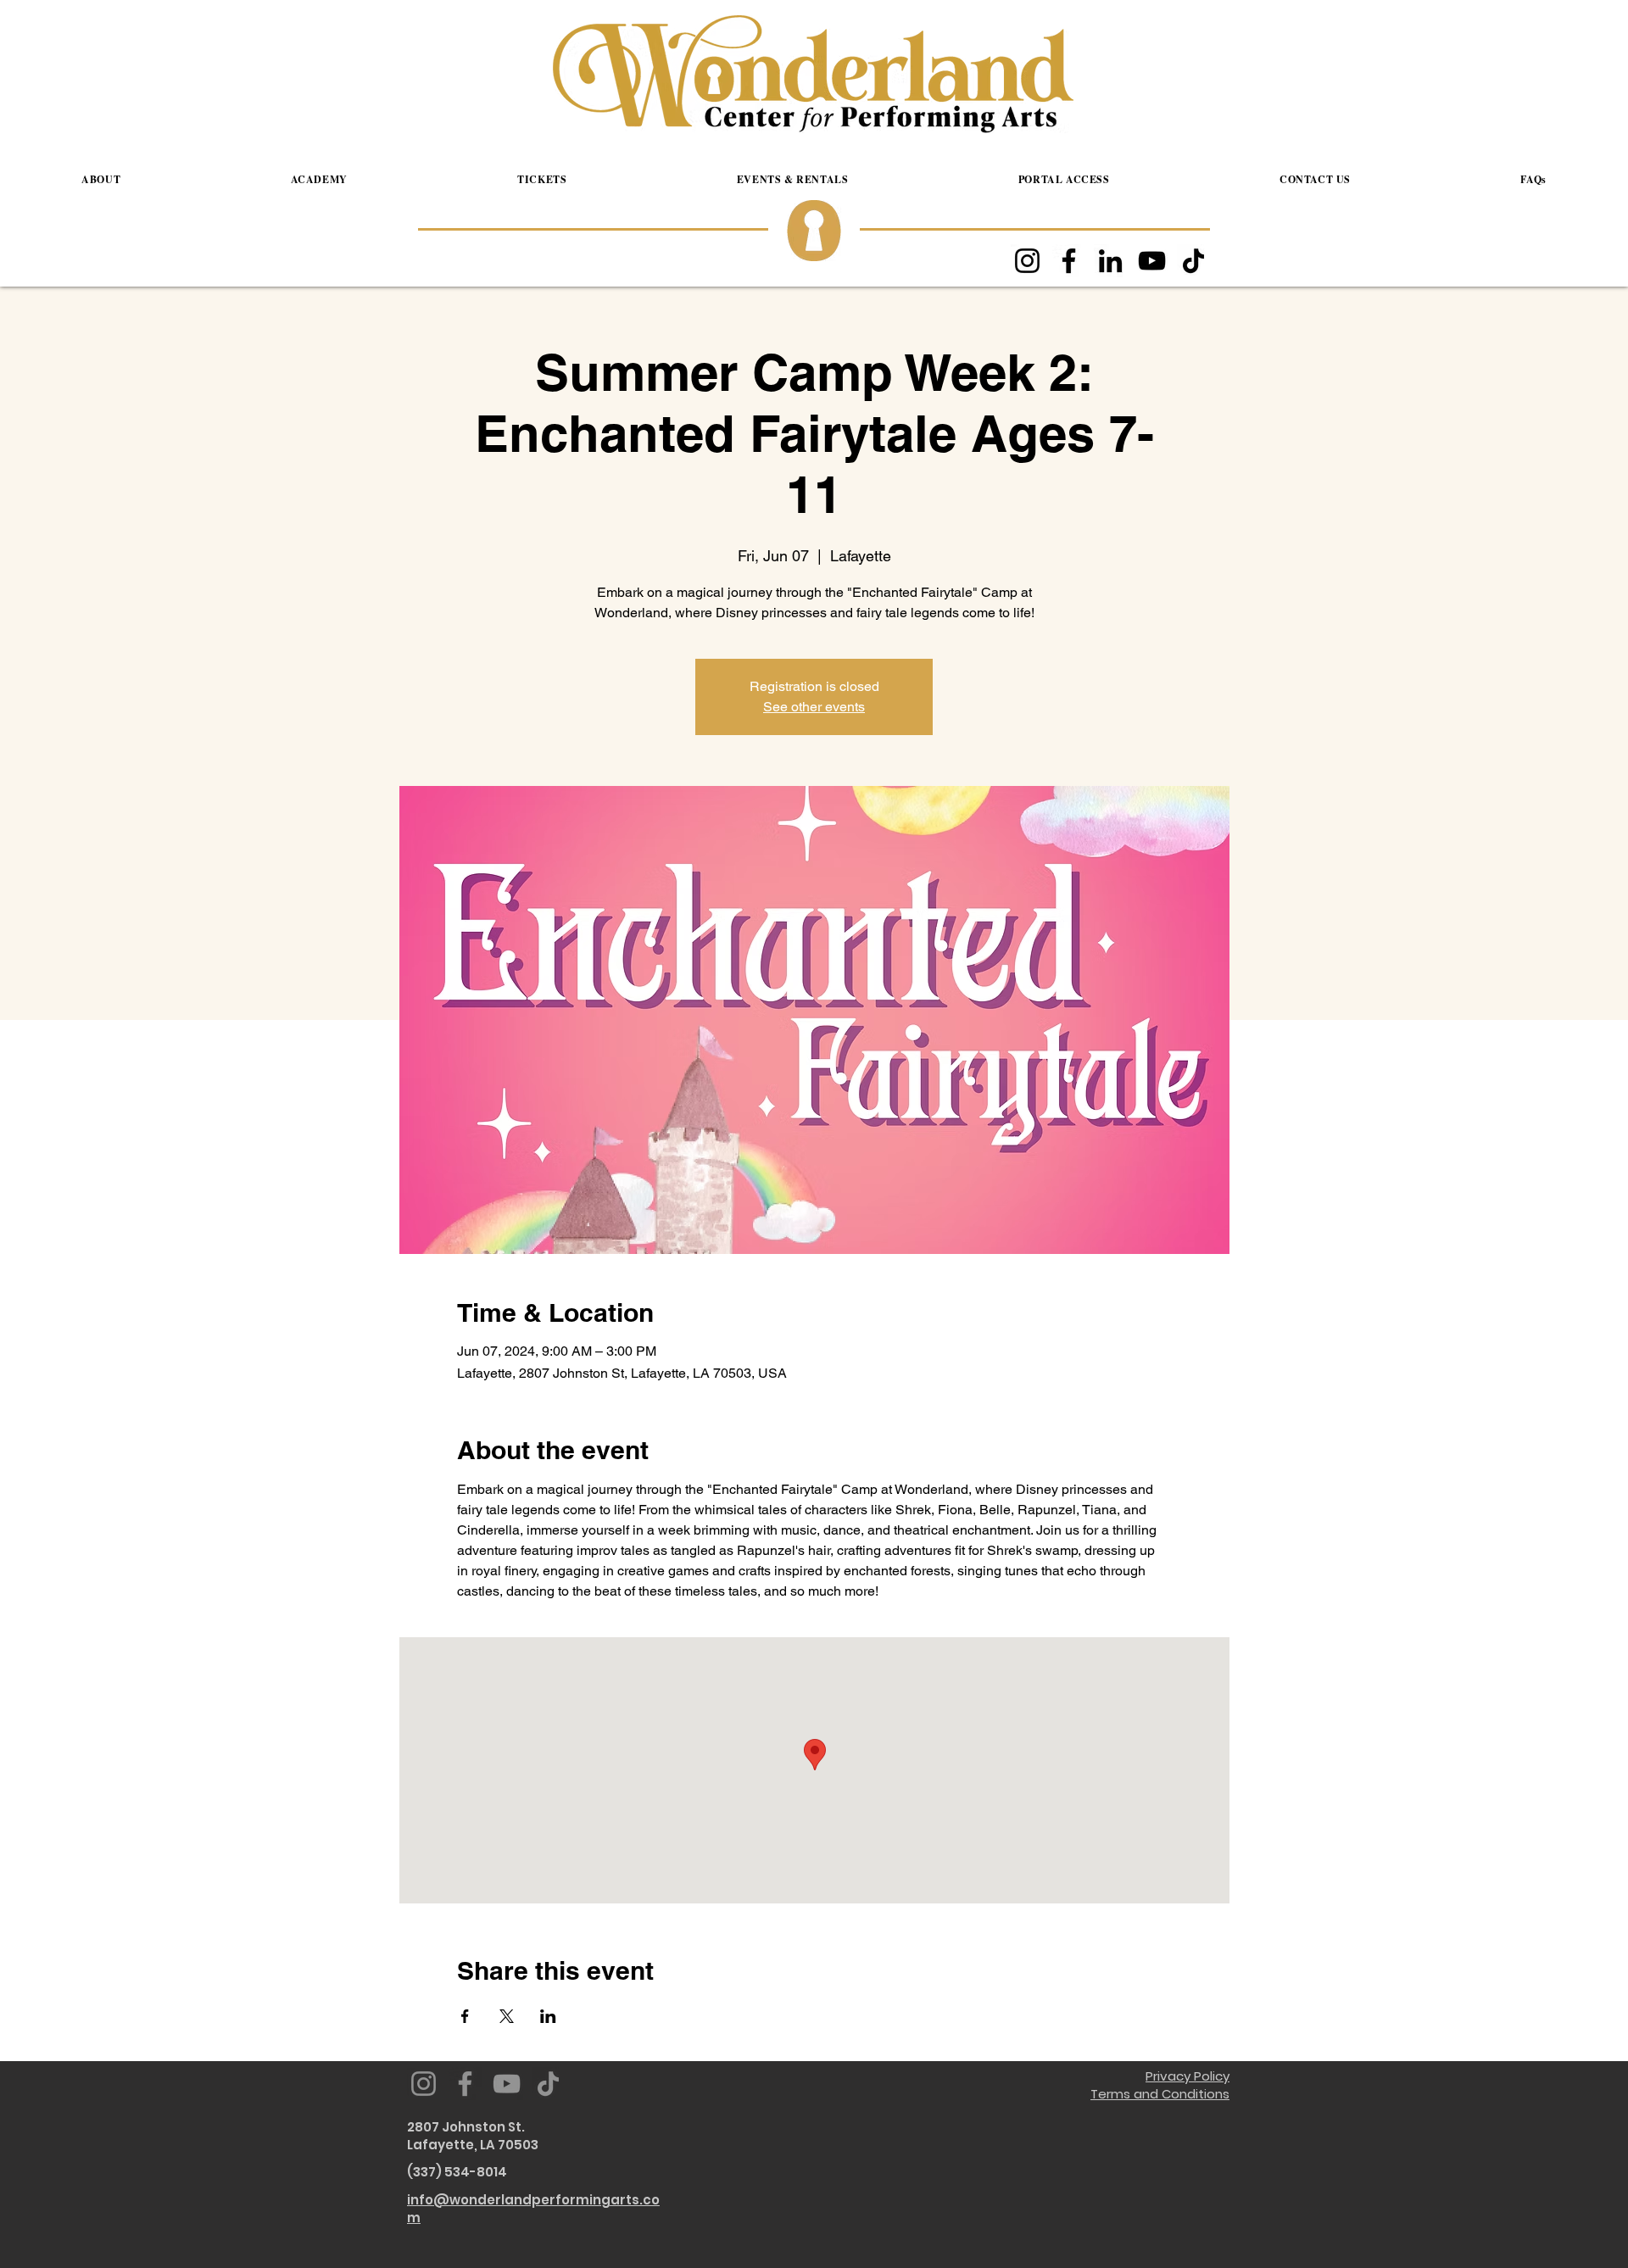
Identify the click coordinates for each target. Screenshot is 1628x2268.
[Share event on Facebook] (465, 2016)
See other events (814, 707)
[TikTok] (1193, 261)
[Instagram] (1027, 261)
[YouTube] (1152, 261)
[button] (101, 180)
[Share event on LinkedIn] (548, 2016)
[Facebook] (1069, 261)
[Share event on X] (507, 2016)
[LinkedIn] (1110, 261)
